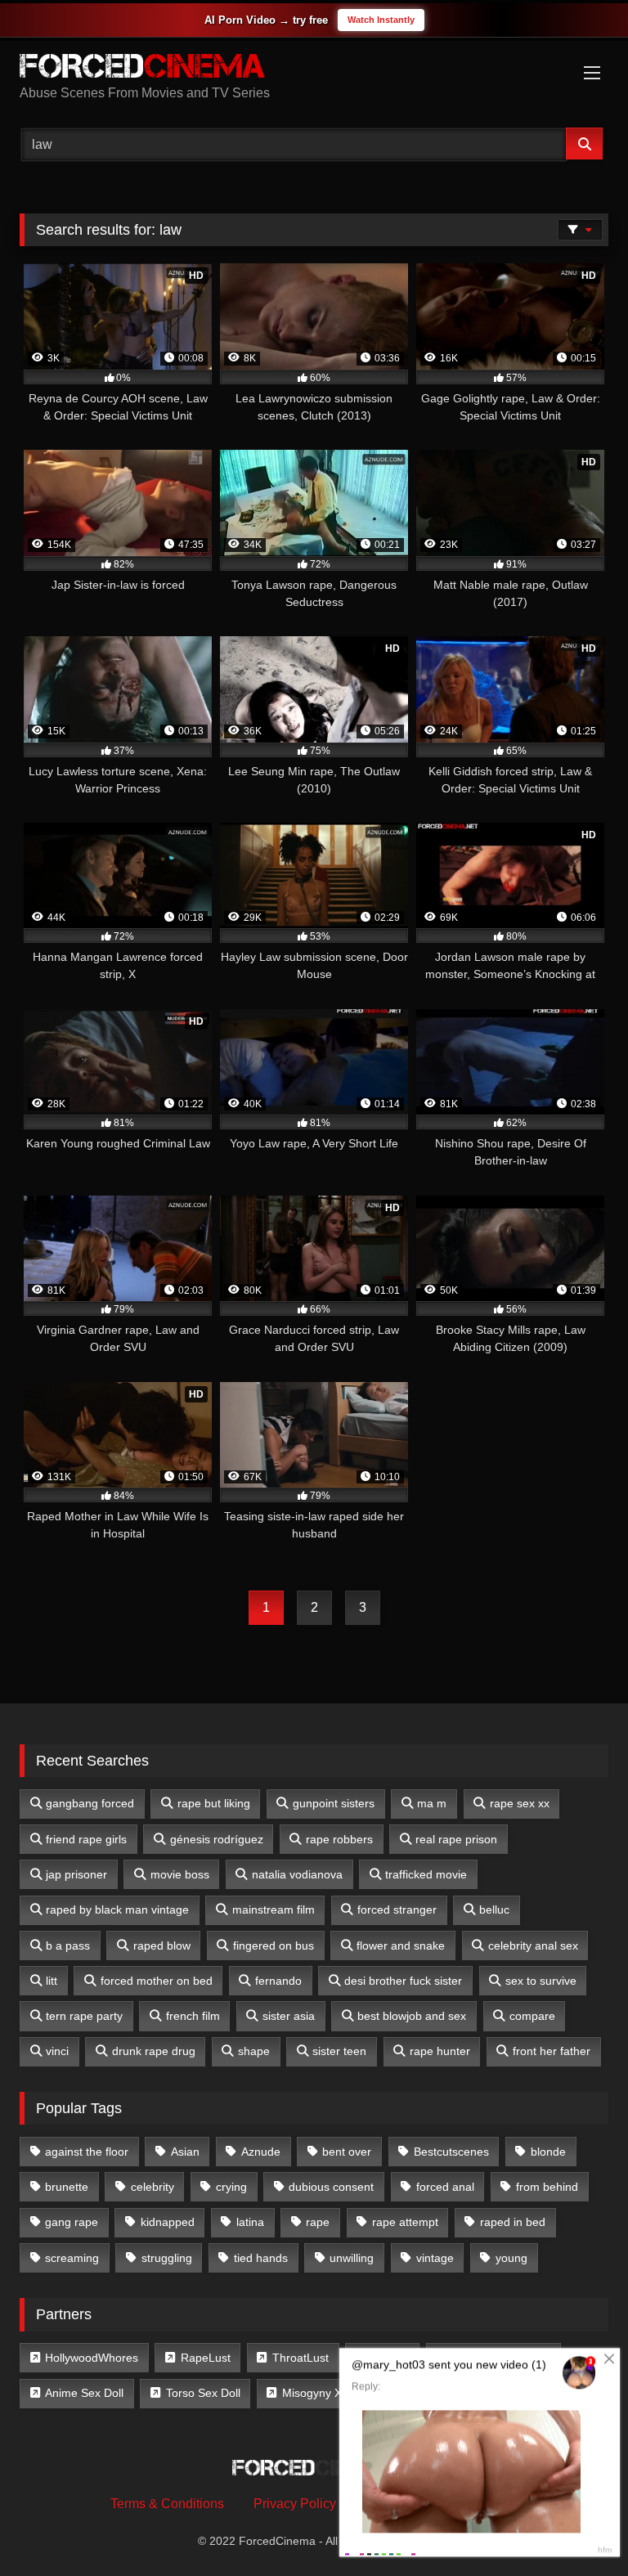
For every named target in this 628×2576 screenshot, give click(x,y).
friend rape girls (86, 1839)
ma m (432, 1803)
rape (318, 2222)
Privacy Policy (295, 2504)
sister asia (289, 2016)
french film (193, 2016)
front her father (552, 2051)
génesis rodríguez (217, 1839)
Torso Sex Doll (203, 2393)
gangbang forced (90, 1803)
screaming (72, 2258)
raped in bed (513, 2222)
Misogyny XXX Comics (340, 2393)
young (511, 2258)
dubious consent (331, 2187)
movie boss (180, 1874)
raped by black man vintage (117, 1910)
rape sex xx (520, 1803)
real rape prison (456, 1839)
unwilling (352, 2258)
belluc (494, 1910)
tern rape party (84, 2016)
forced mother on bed (157, 1981)
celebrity (153, 2187)
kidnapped (168, 2222)
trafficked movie (426, 1874)
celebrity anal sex (533, 1945)
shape (254, 2051)
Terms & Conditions (167, 2504)
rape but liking (214, 1803)
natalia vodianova (297, 1874)
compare (532, 2016)
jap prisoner (76, 1874)
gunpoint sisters (334, 1803)
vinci (57, 2051)
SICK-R (390, 2358)
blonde (548, 2152)
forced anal (445, 2187)
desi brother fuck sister (403, 1981)
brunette (67, 2187)
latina (250, 2222)
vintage (435, 2258)
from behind (547, 2187)
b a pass (68, 1945)
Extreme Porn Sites (501, 2358)
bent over (347, 2152)
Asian (185, 2152)
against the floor (87, 2152)
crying (231, 2187)
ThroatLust (301, 2358)
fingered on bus (274, 1945)
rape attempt (405, 2222)
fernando (278, 1981)
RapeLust (206, 2358)
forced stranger (397, 1910)
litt (52, 1981)
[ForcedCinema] (314, 69)
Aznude (261, 2152)
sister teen (339, 2051)
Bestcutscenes (451, 2152)
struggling (167, 2258)
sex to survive (541, 1981)
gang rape (72, 2222)
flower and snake (401, 1945)
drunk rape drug (154, 2051)
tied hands (261, 2258)
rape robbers (339, 1839)
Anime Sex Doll (84, 2393)
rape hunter (440, 2051)
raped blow (162, 1945)
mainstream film (274, 1910)
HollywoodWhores (92, 2358)
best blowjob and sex (412, 2016)
